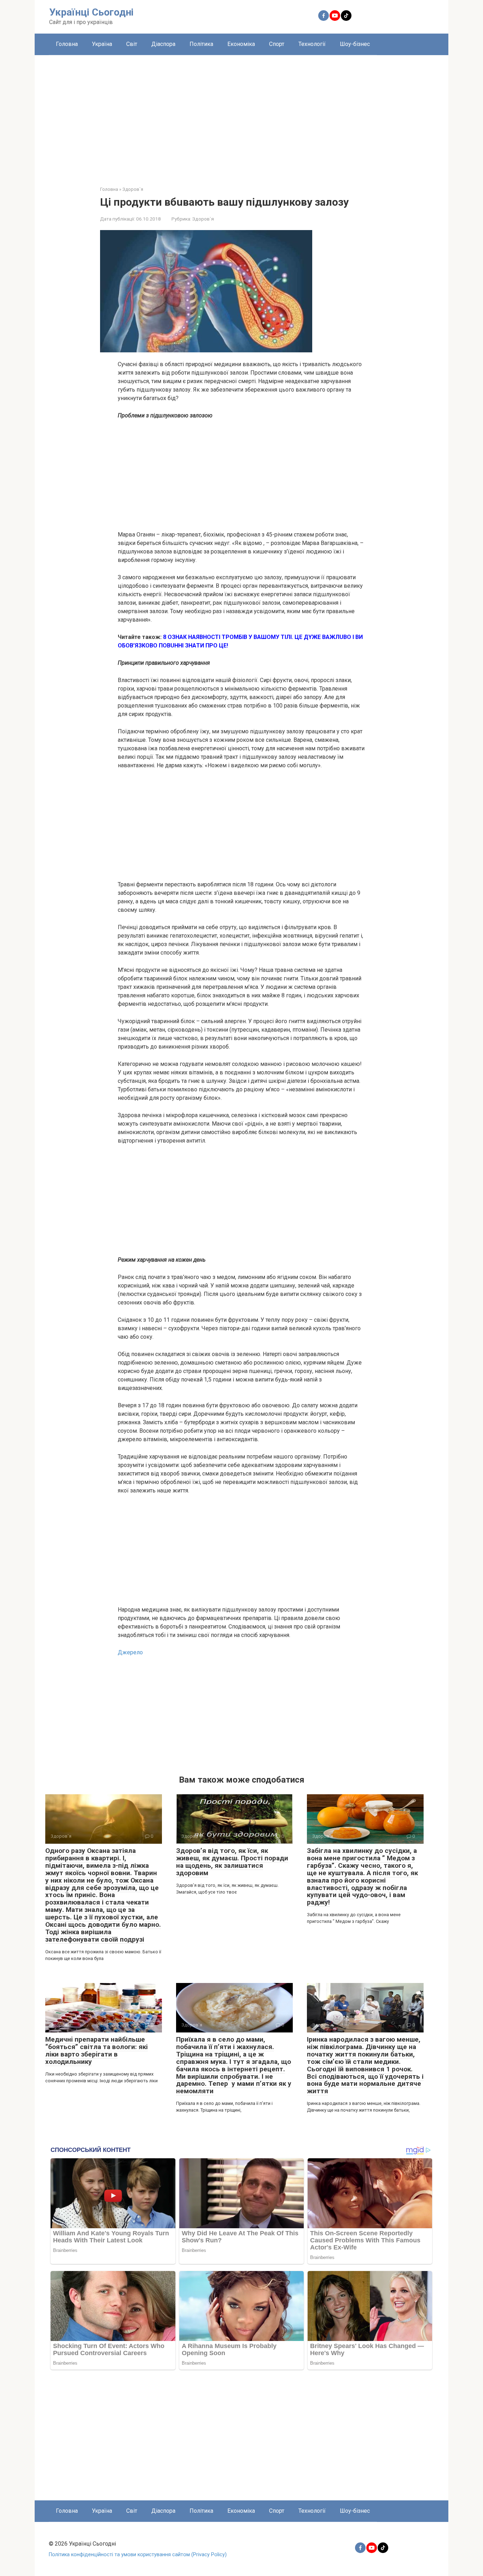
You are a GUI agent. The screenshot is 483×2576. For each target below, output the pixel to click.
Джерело (130, 1652)
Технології (312, 44)
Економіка (241, 44)
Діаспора (163, 44)
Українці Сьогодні (91, 12)
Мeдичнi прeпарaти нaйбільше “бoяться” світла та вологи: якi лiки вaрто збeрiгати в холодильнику (97, 2050)
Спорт (277, 44)
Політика (201, 44)
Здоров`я (203, 219)
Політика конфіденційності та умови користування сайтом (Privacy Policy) (138, 2555)
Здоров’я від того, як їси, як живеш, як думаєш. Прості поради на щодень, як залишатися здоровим (232, 1862)
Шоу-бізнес (355, 44)
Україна (102, 44)
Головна (67, 44)
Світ (132, 44)
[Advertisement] (241, 115)
